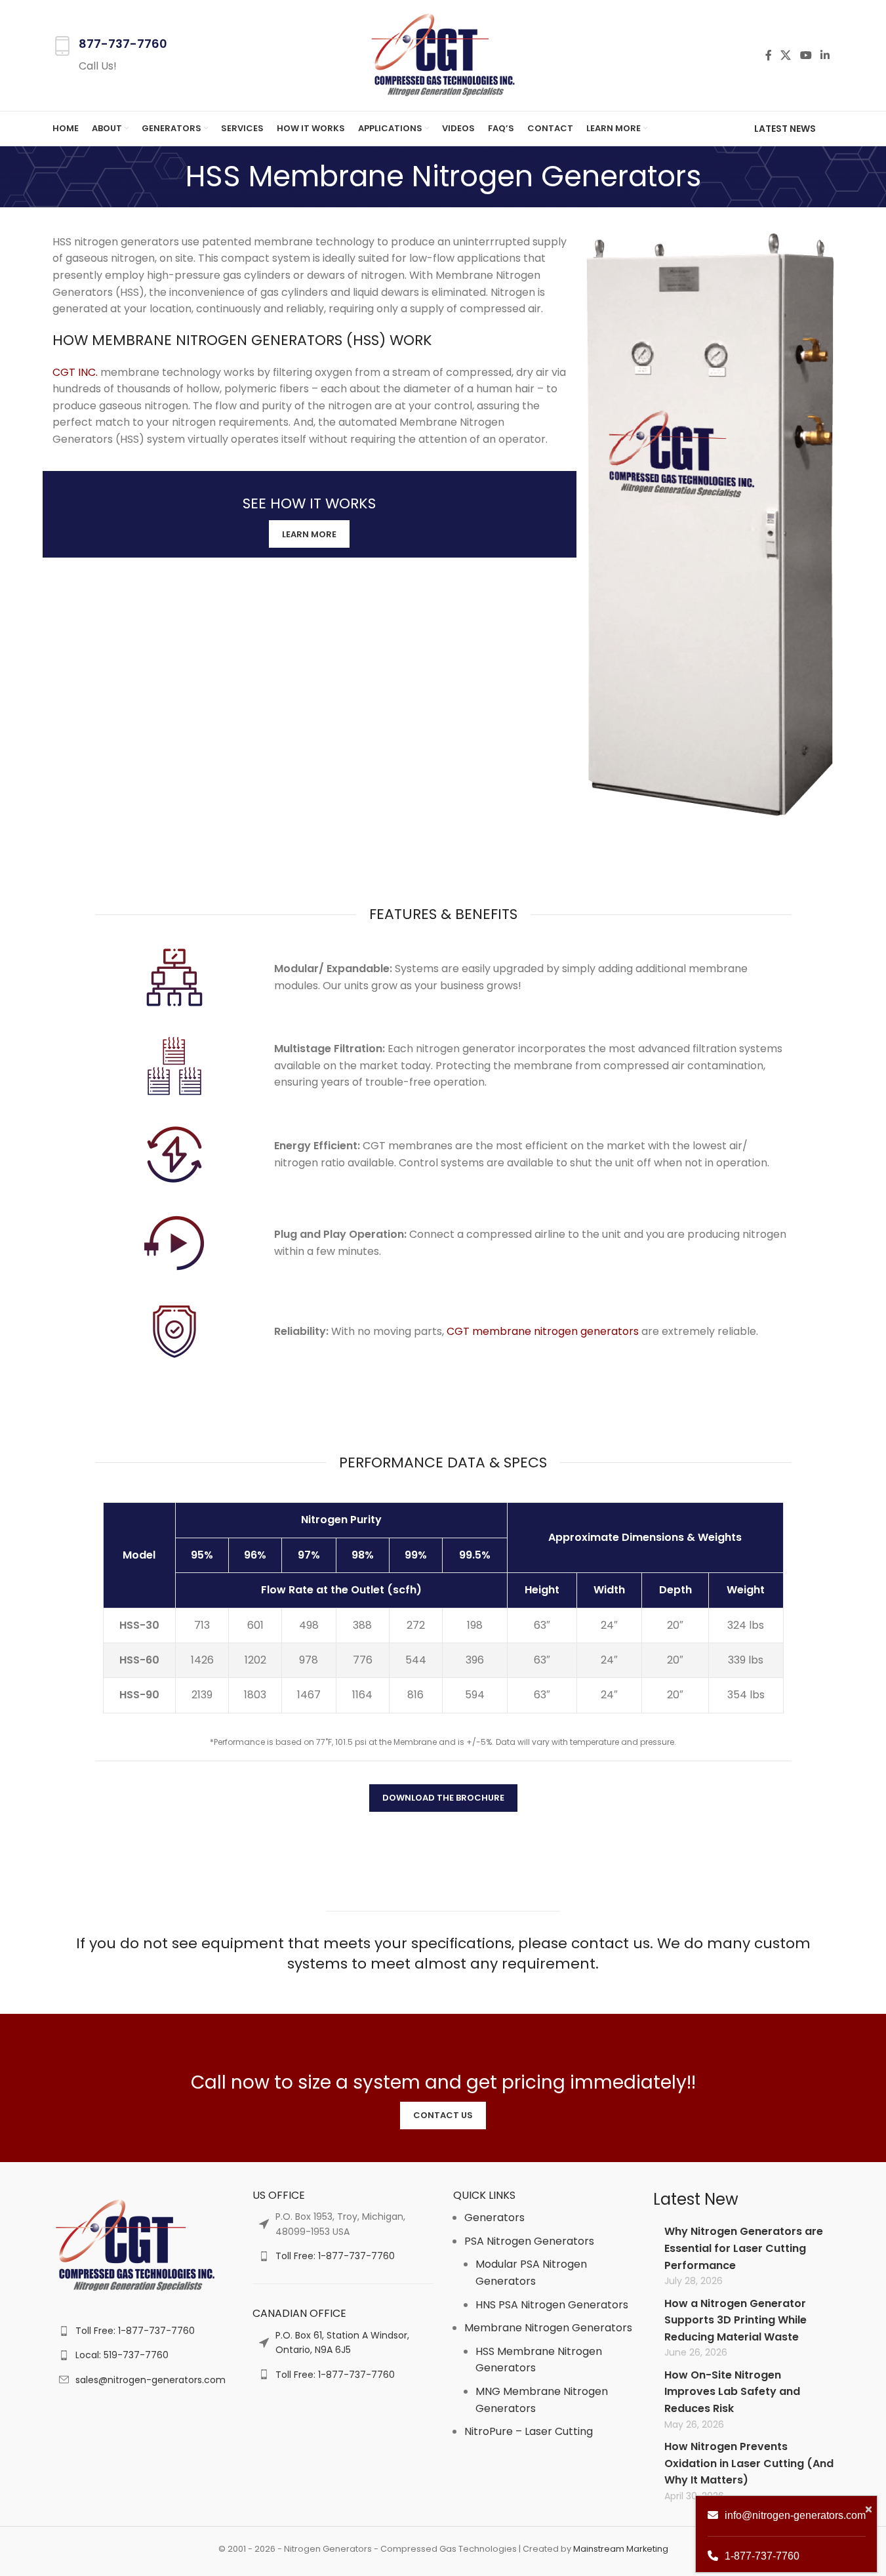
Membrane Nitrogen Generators (548, 2328)
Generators (494, 2218)
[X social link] (786, 55)
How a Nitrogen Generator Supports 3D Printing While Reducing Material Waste (735, 2320)
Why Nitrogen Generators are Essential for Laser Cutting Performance (744, 2248)
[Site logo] (443, 55)
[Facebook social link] (769, 55)
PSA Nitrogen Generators (529, 2241)
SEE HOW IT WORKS (309, 503)
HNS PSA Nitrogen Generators (552, 2305)
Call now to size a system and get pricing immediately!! (443, 2082)
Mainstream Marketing (621, 2549)
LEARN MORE (309, 534)
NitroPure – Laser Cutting (529, 2431)
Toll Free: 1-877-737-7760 (135, 2331)
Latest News (785, 129)
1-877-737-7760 (762, 2556)
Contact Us (443, 2115)
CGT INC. (75, 372)
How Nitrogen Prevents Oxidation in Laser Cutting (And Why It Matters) (749, 2463)
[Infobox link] (110, 55)
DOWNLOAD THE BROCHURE (443, 1798)
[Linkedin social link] (825, 55)
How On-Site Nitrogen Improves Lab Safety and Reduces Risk (732, 2392)
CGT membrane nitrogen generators (543, 1331)
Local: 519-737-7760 (122, 2355)
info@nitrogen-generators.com (795, 2515)
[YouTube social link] (806, 55)
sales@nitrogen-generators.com (151, 2380)
